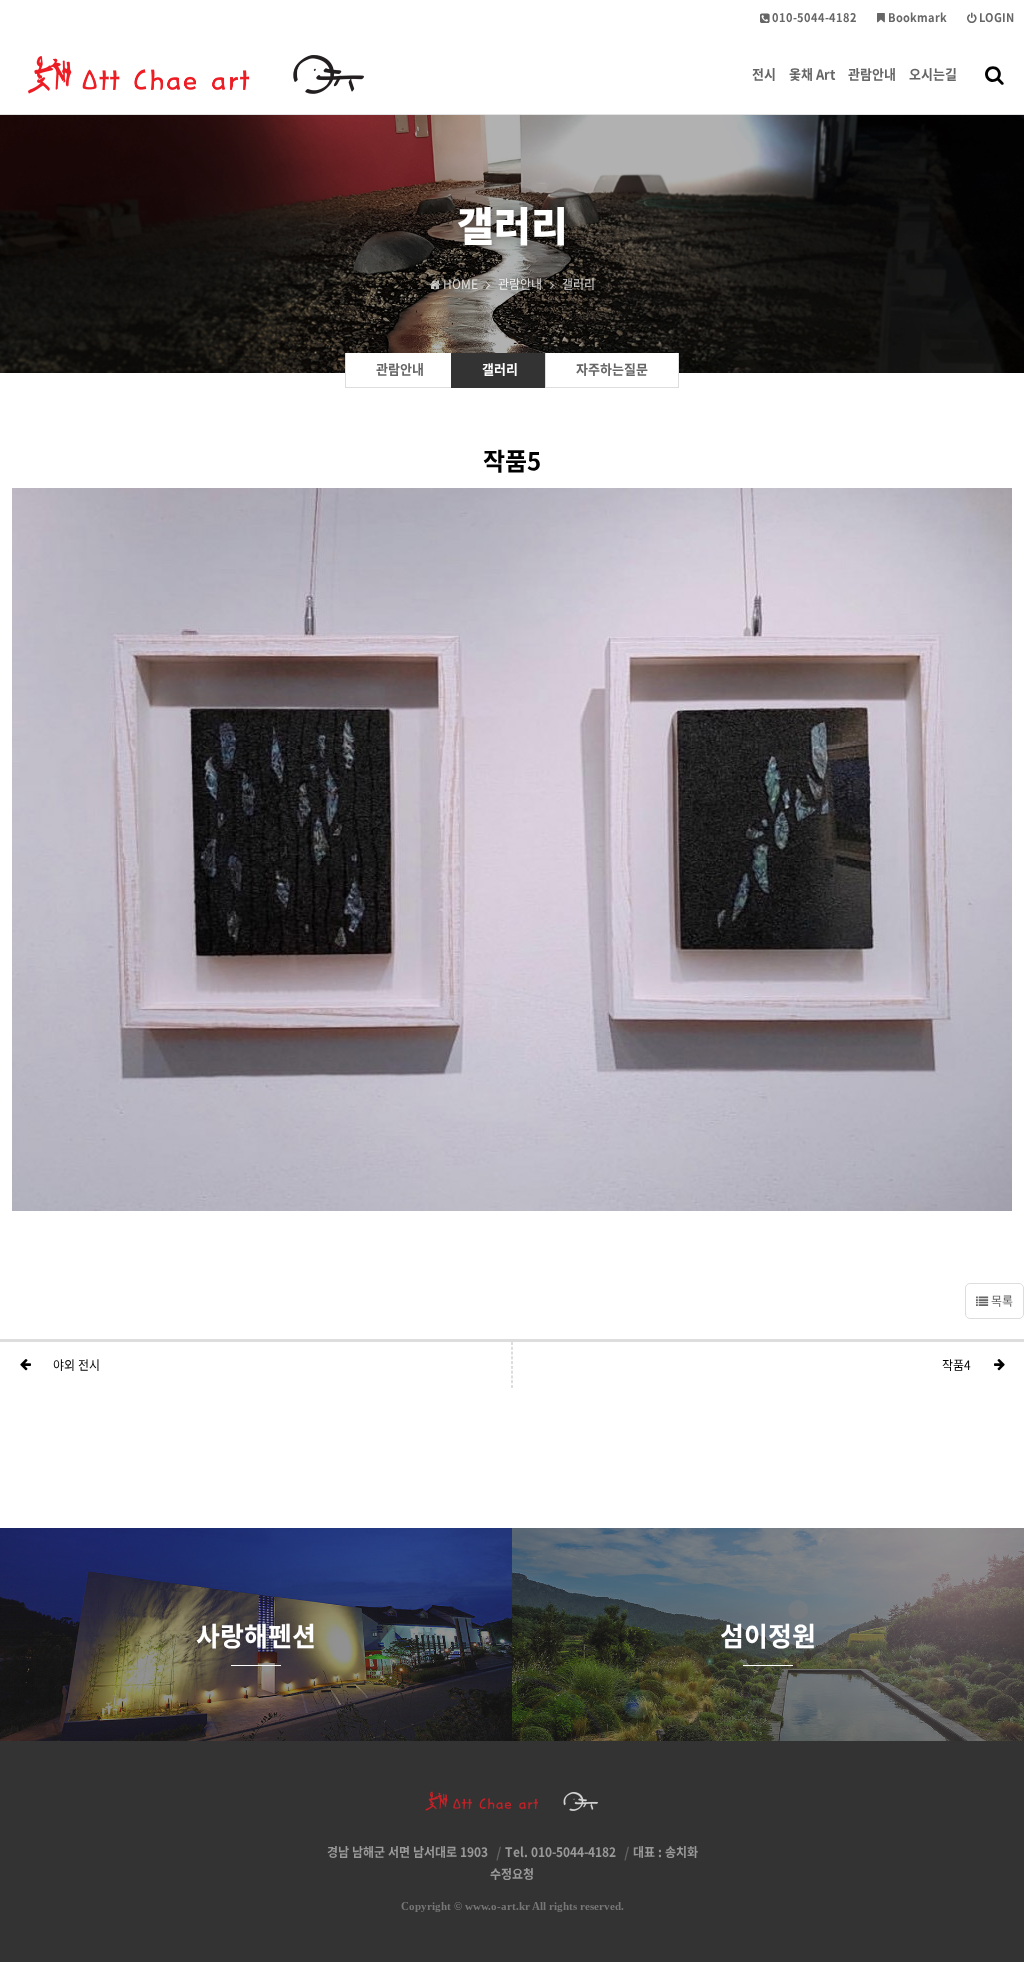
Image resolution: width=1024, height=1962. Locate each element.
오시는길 (933, 73)
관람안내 (872, 73)
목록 (1000, 1301)
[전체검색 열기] (994, 74)
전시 (764, 73)
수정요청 (512, 1874)
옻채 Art (812, 73)
